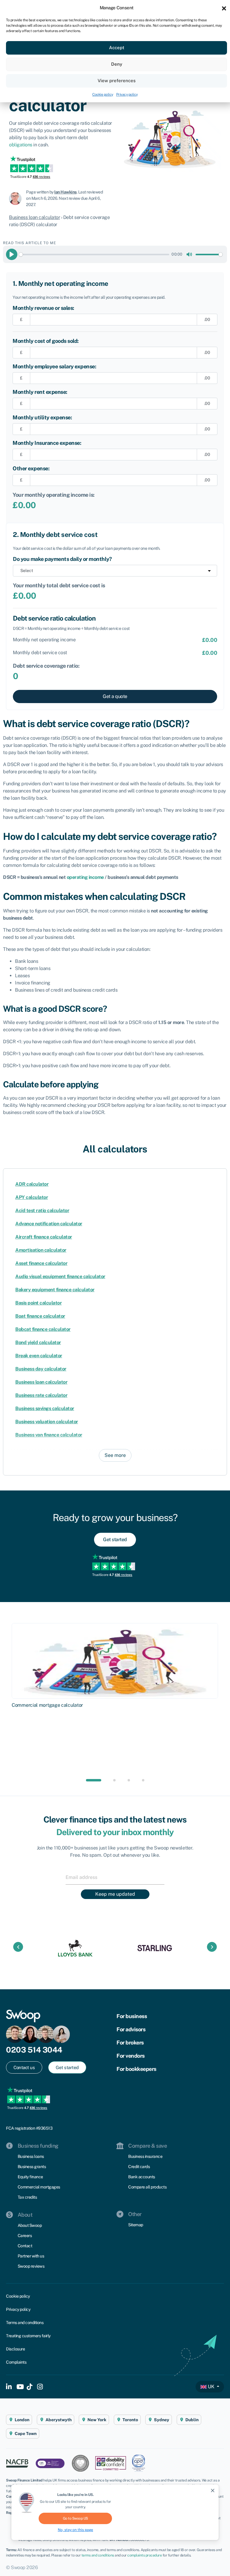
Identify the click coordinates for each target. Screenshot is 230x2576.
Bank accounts (142, 2177)
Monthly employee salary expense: (54, 366)
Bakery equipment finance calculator (55, 1290)
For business (132, 2016)
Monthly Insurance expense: (47, 443)
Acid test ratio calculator (42, 1210)
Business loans (31, 2156)
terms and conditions (98, 2555)
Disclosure (15, 2349)
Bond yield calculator (38, 1342)
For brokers (130, 2043)
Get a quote (115, 696)
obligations (21, 145)
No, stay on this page (75, 2530)
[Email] (115, 1877)
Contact (25, 2246)
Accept (117, 48)
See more (115, 1455)
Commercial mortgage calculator (47, 1705)
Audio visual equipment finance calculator (60, 1276)
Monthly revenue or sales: (43, 308)
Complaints (16, 2362)
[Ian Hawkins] (18, 198)
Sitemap (136, 2225)
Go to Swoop (75, 2518)
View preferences (117, 81)
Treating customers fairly (28, 2336)
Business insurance (145, 2156)
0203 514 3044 (34, 2050)
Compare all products (147, 2187)
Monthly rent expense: (40, 392)
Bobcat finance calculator (43, 1329)
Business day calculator (41, 1369)
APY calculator (32, 1197)
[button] (224, 8)
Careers (25, 2236)
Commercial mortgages (39, 2187)
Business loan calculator (34, 217)
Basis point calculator (38, 1303)
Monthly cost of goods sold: (46, 341)
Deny (117, 64)
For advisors (131, 2029)
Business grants (32, 2167)
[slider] (94, 255)
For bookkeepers (136, 2069)
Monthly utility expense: (42, 417)
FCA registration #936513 (29, 2128)
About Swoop (30, 2225)
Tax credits (27, 2197)
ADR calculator (32, 1184)
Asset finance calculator (41, 1263)
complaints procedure (144, 2555)
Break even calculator (39, 1356)
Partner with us (31, 2256)
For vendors (131, 2056)
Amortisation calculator (41, 1250)
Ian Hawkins (65, 192)
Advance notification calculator (49, 1224)
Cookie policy (103, 94)
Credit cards (139, 2167)
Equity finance (30, 2177)
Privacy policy (127, 94)
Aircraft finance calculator (44, 1237)
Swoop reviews (31, 2266)
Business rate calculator (41, 1395)
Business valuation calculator (47, 1422)
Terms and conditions (25, 2323)
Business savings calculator (45, 1408)
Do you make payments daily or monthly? (62, 559)
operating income (85, 877)
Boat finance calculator (40, 1316)
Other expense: (31, 468)
